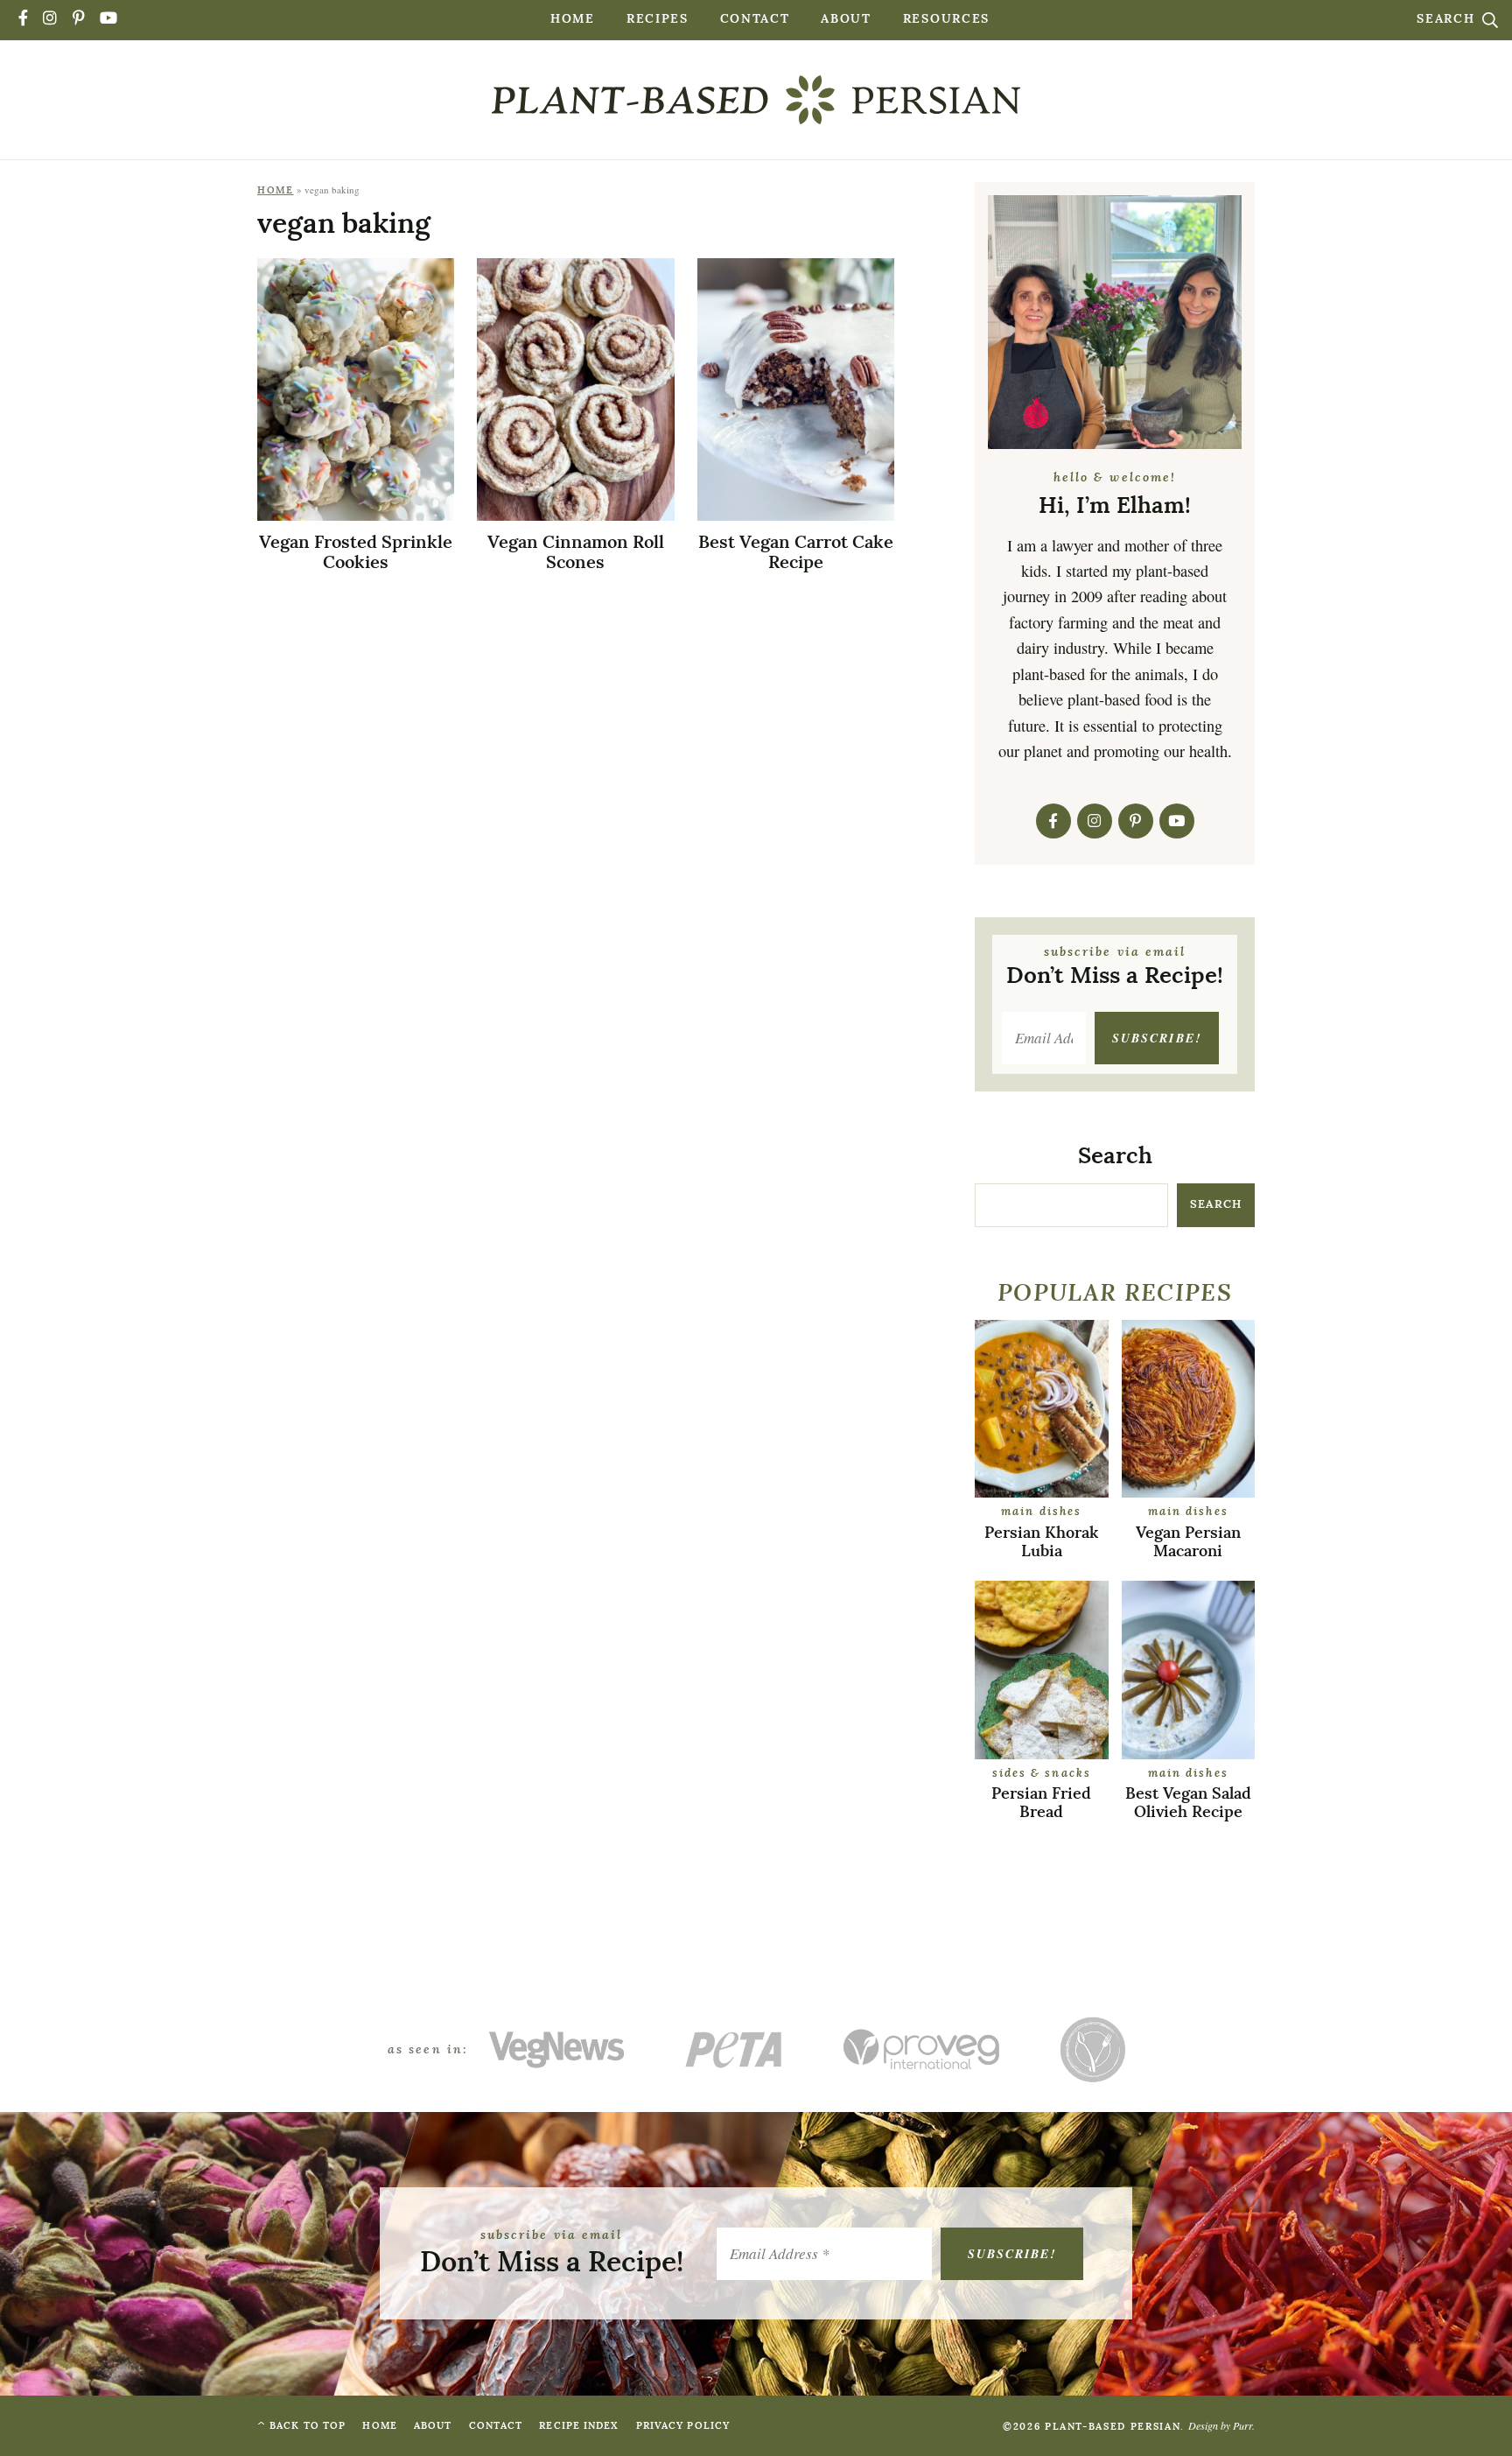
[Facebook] (24, 20)
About (846, 19)
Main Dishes (1041, 1512)
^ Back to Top (301, 2426)
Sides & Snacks (1042, 1774)
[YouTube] (109, 20)
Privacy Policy (683, 2426)
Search (1448, 19)
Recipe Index (579, 2426)
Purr (1242, 2425)
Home (573, 19)
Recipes (658, 19)
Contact (755, 19)
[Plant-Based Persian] (756, 100)
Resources (946, 19)
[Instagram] (51, 20)
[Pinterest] (80, 20)
